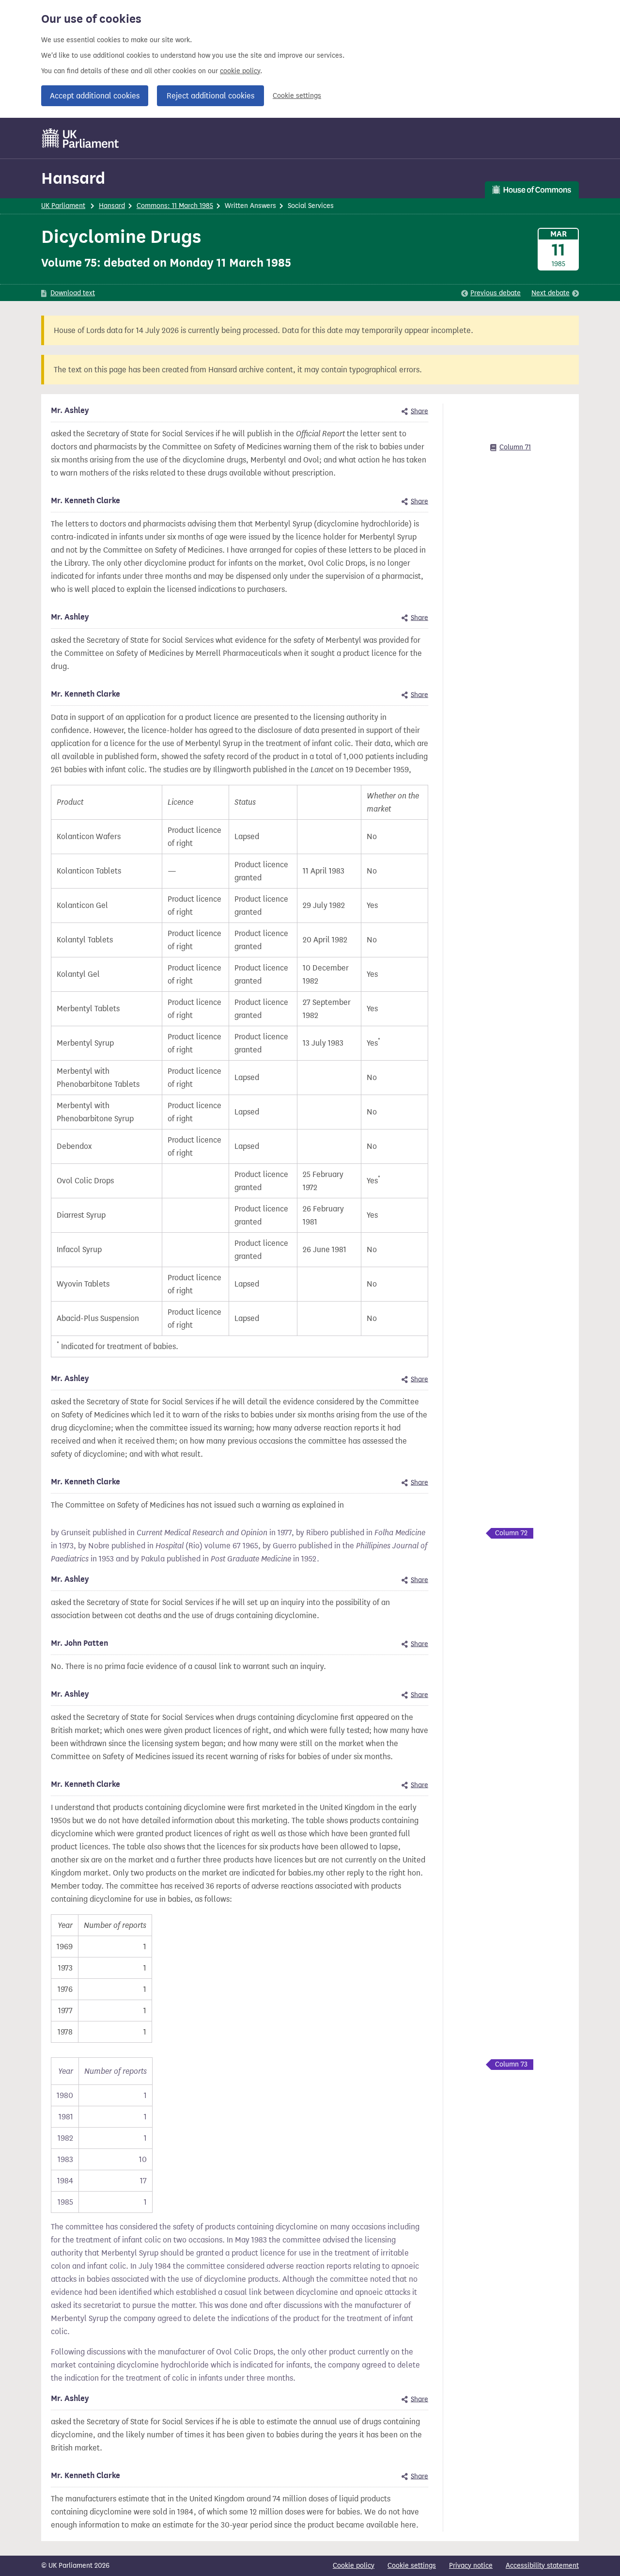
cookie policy (240, 71)
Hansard (73, 178)
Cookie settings (297, 96)
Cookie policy (354, 2566)
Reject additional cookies (210, 96)
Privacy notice (471, 2566)
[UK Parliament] (81, 138)
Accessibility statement (542, 2566)
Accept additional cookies (95, 96)
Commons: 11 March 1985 (175, 206)
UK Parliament (63, 206)
